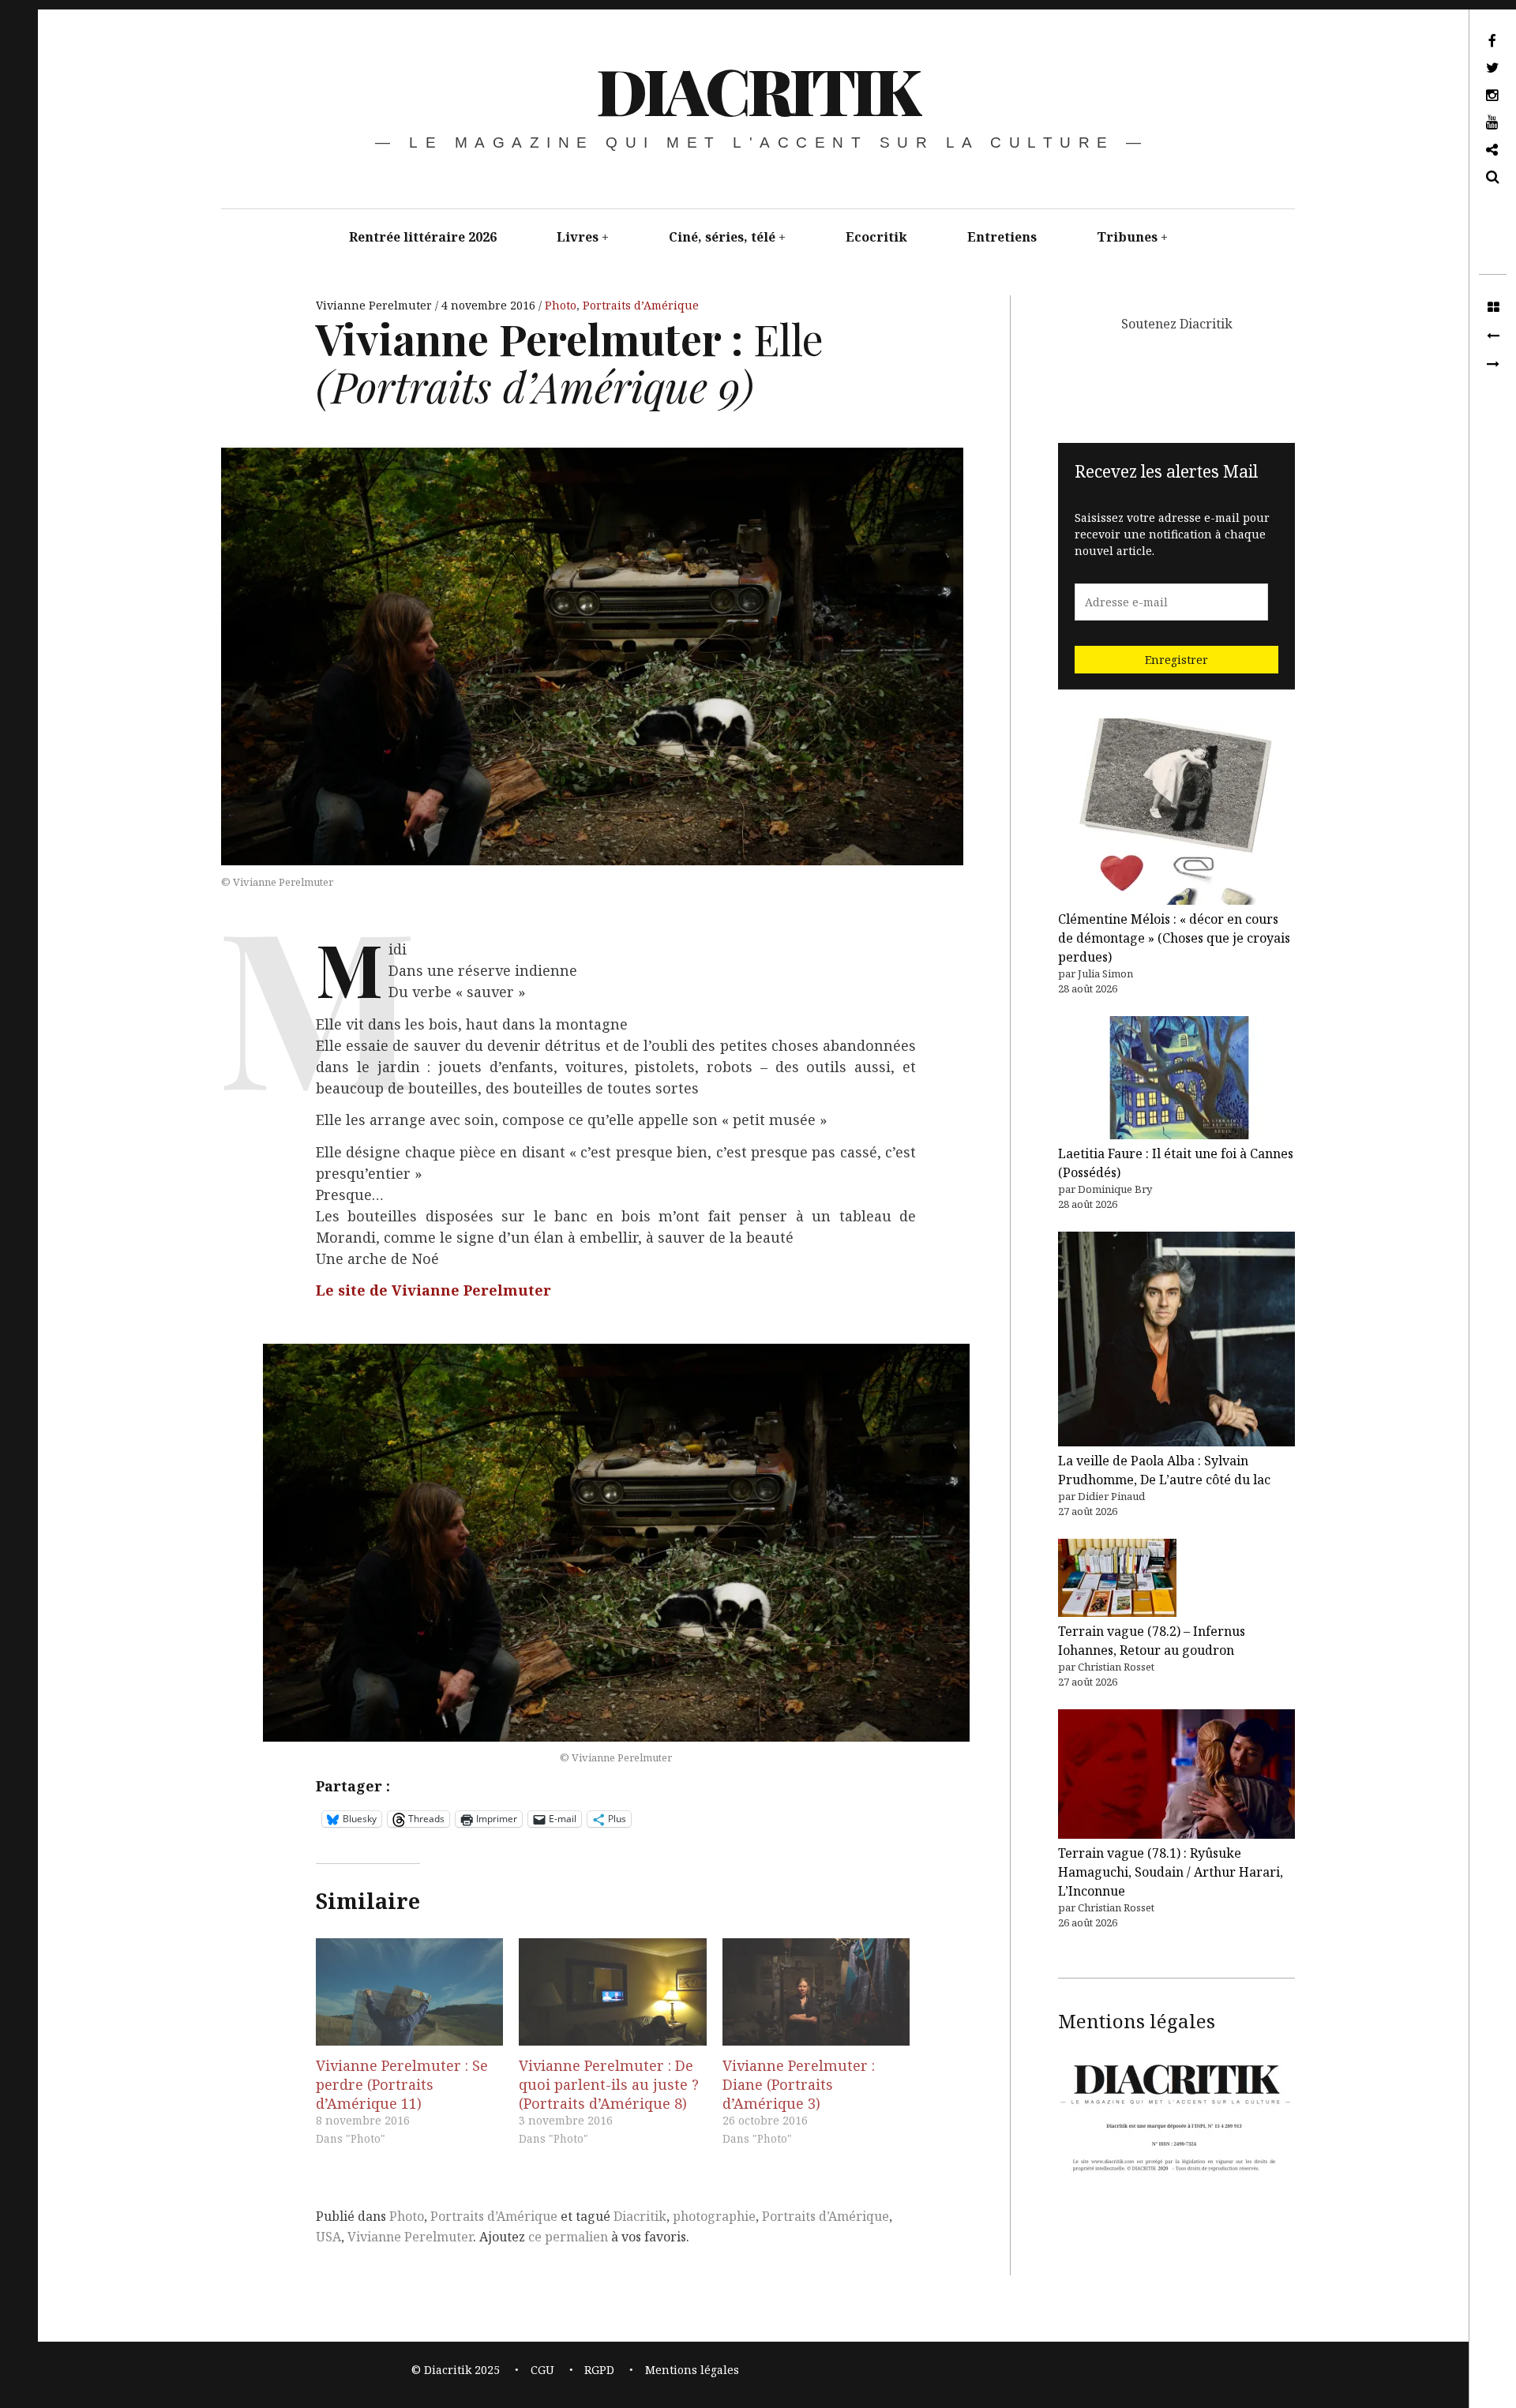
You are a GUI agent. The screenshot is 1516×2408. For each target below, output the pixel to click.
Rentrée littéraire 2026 (423, 237)
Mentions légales (692, 2370)
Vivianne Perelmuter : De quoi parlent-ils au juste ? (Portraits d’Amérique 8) (609, 2084)
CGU (542, 2370)
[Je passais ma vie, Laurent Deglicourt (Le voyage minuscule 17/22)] (1493, 365)
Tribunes (1127, 237)
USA (328, 2237)
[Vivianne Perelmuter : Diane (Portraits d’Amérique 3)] (816, 1992)
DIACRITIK (757, 90)
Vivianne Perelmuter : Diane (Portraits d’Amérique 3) (799, 2084)
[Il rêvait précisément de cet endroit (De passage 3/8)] (1493, 336)
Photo (561, 305)
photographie (714, 2216)
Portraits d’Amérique (641, 305)
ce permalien (568, 2237)
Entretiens (1002, 237)
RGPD (599, 2370)
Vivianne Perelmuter (375, 305)
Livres (578, 237)
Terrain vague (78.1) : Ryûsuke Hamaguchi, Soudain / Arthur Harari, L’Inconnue (1171, 1872)
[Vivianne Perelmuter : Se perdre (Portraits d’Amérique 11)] (409, 1992)
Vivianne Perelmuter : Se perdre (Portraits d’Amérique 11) (402, 2084)
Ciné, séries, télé (722, 237)
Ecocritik (876, 237)
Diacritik (640, 2216)
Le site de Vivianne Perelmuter (433, 1290)
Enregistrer (1176, 660)
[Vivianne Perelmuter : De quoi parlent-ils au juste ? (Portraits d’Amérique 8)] (612, 1992)
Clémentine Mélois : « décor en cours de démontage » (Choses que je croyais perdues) (1174, 938)
